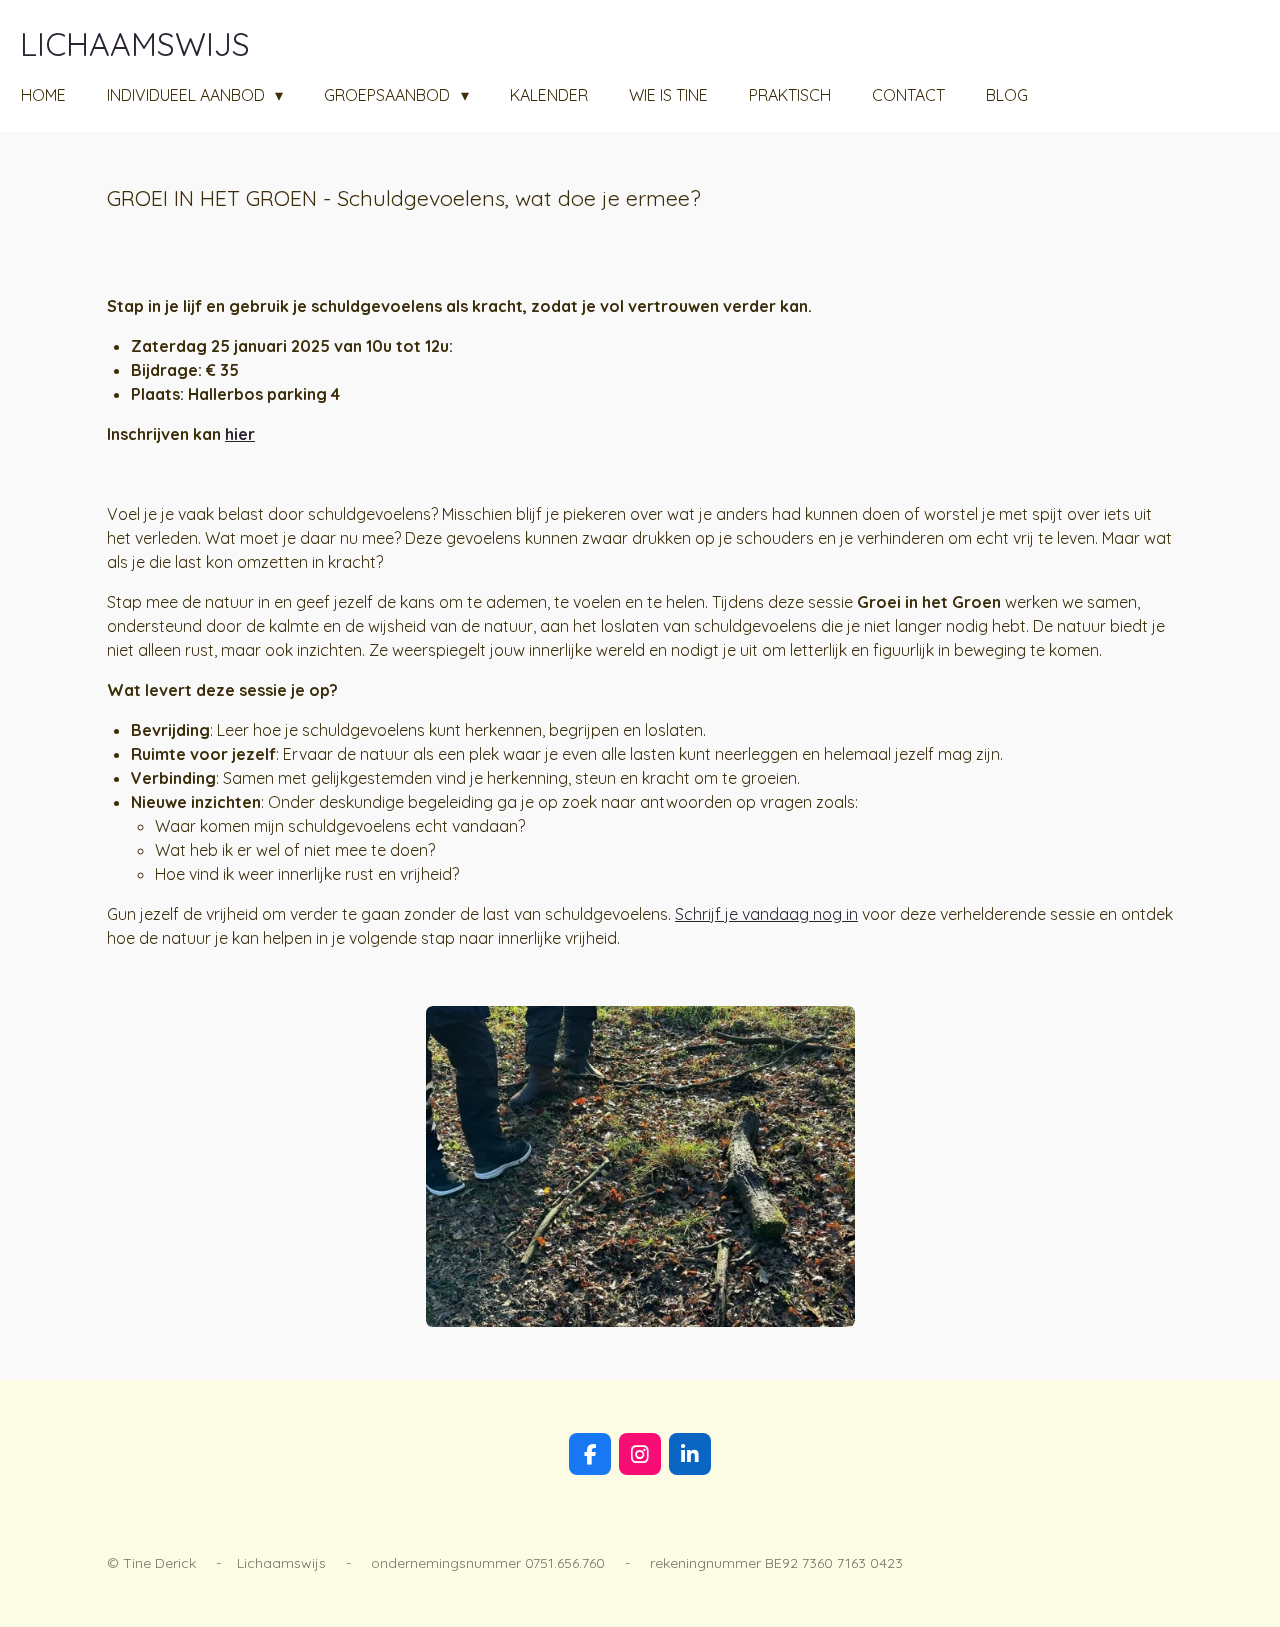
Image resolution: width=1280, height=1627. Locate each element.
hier (240, 434)
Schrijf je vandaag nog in (766, 914)
